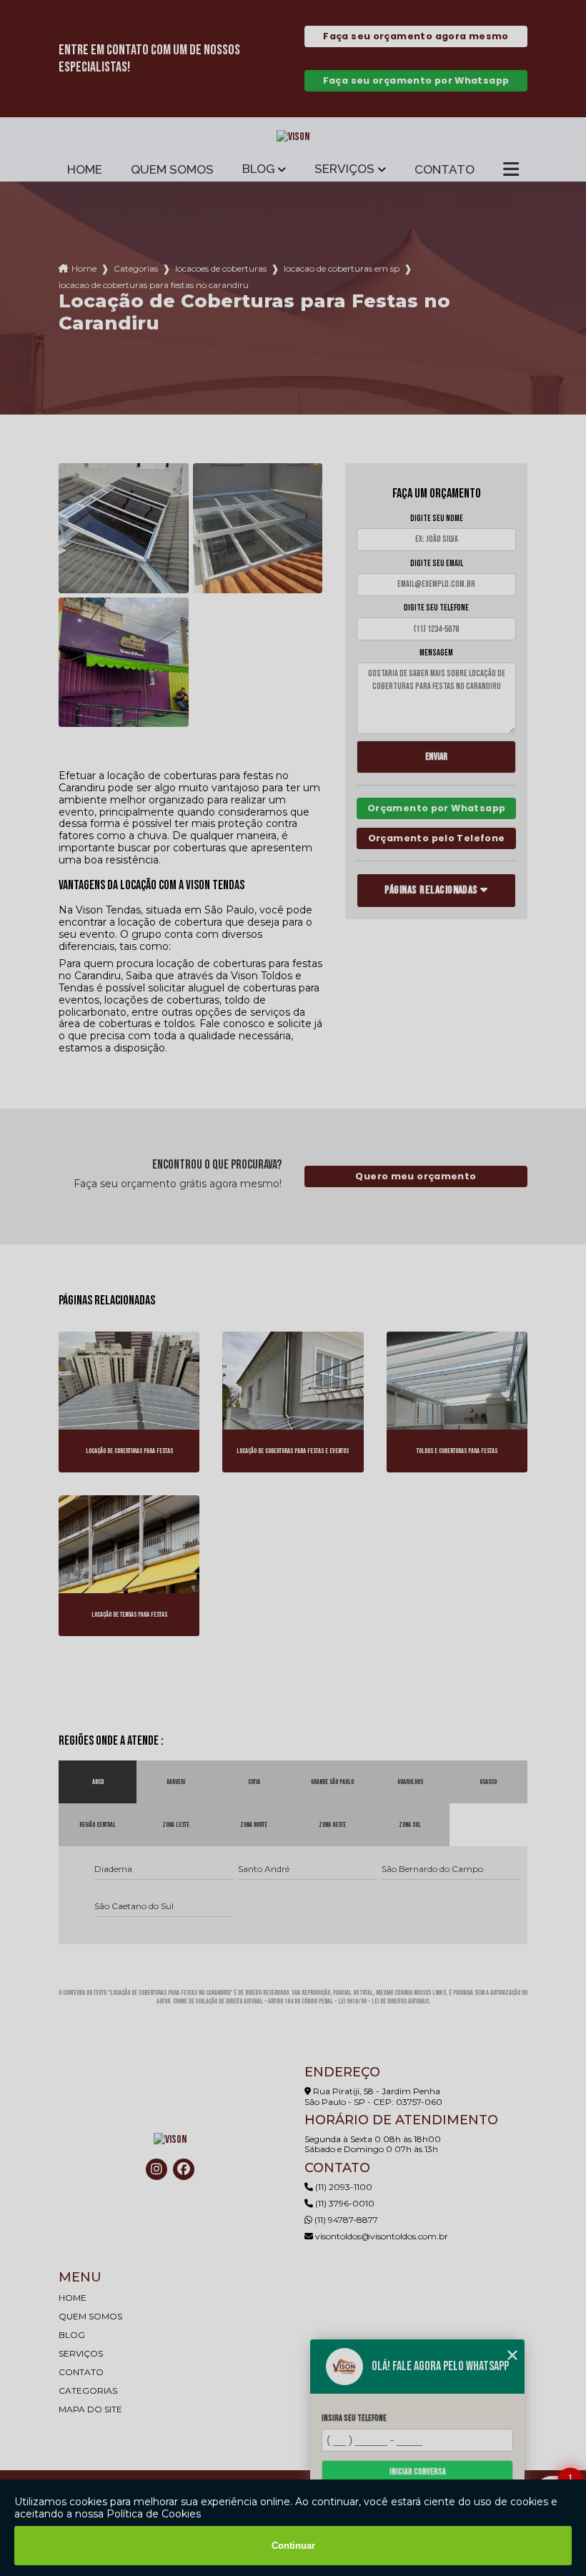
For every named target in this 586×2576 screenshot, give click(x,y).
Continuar (293, 2546)
